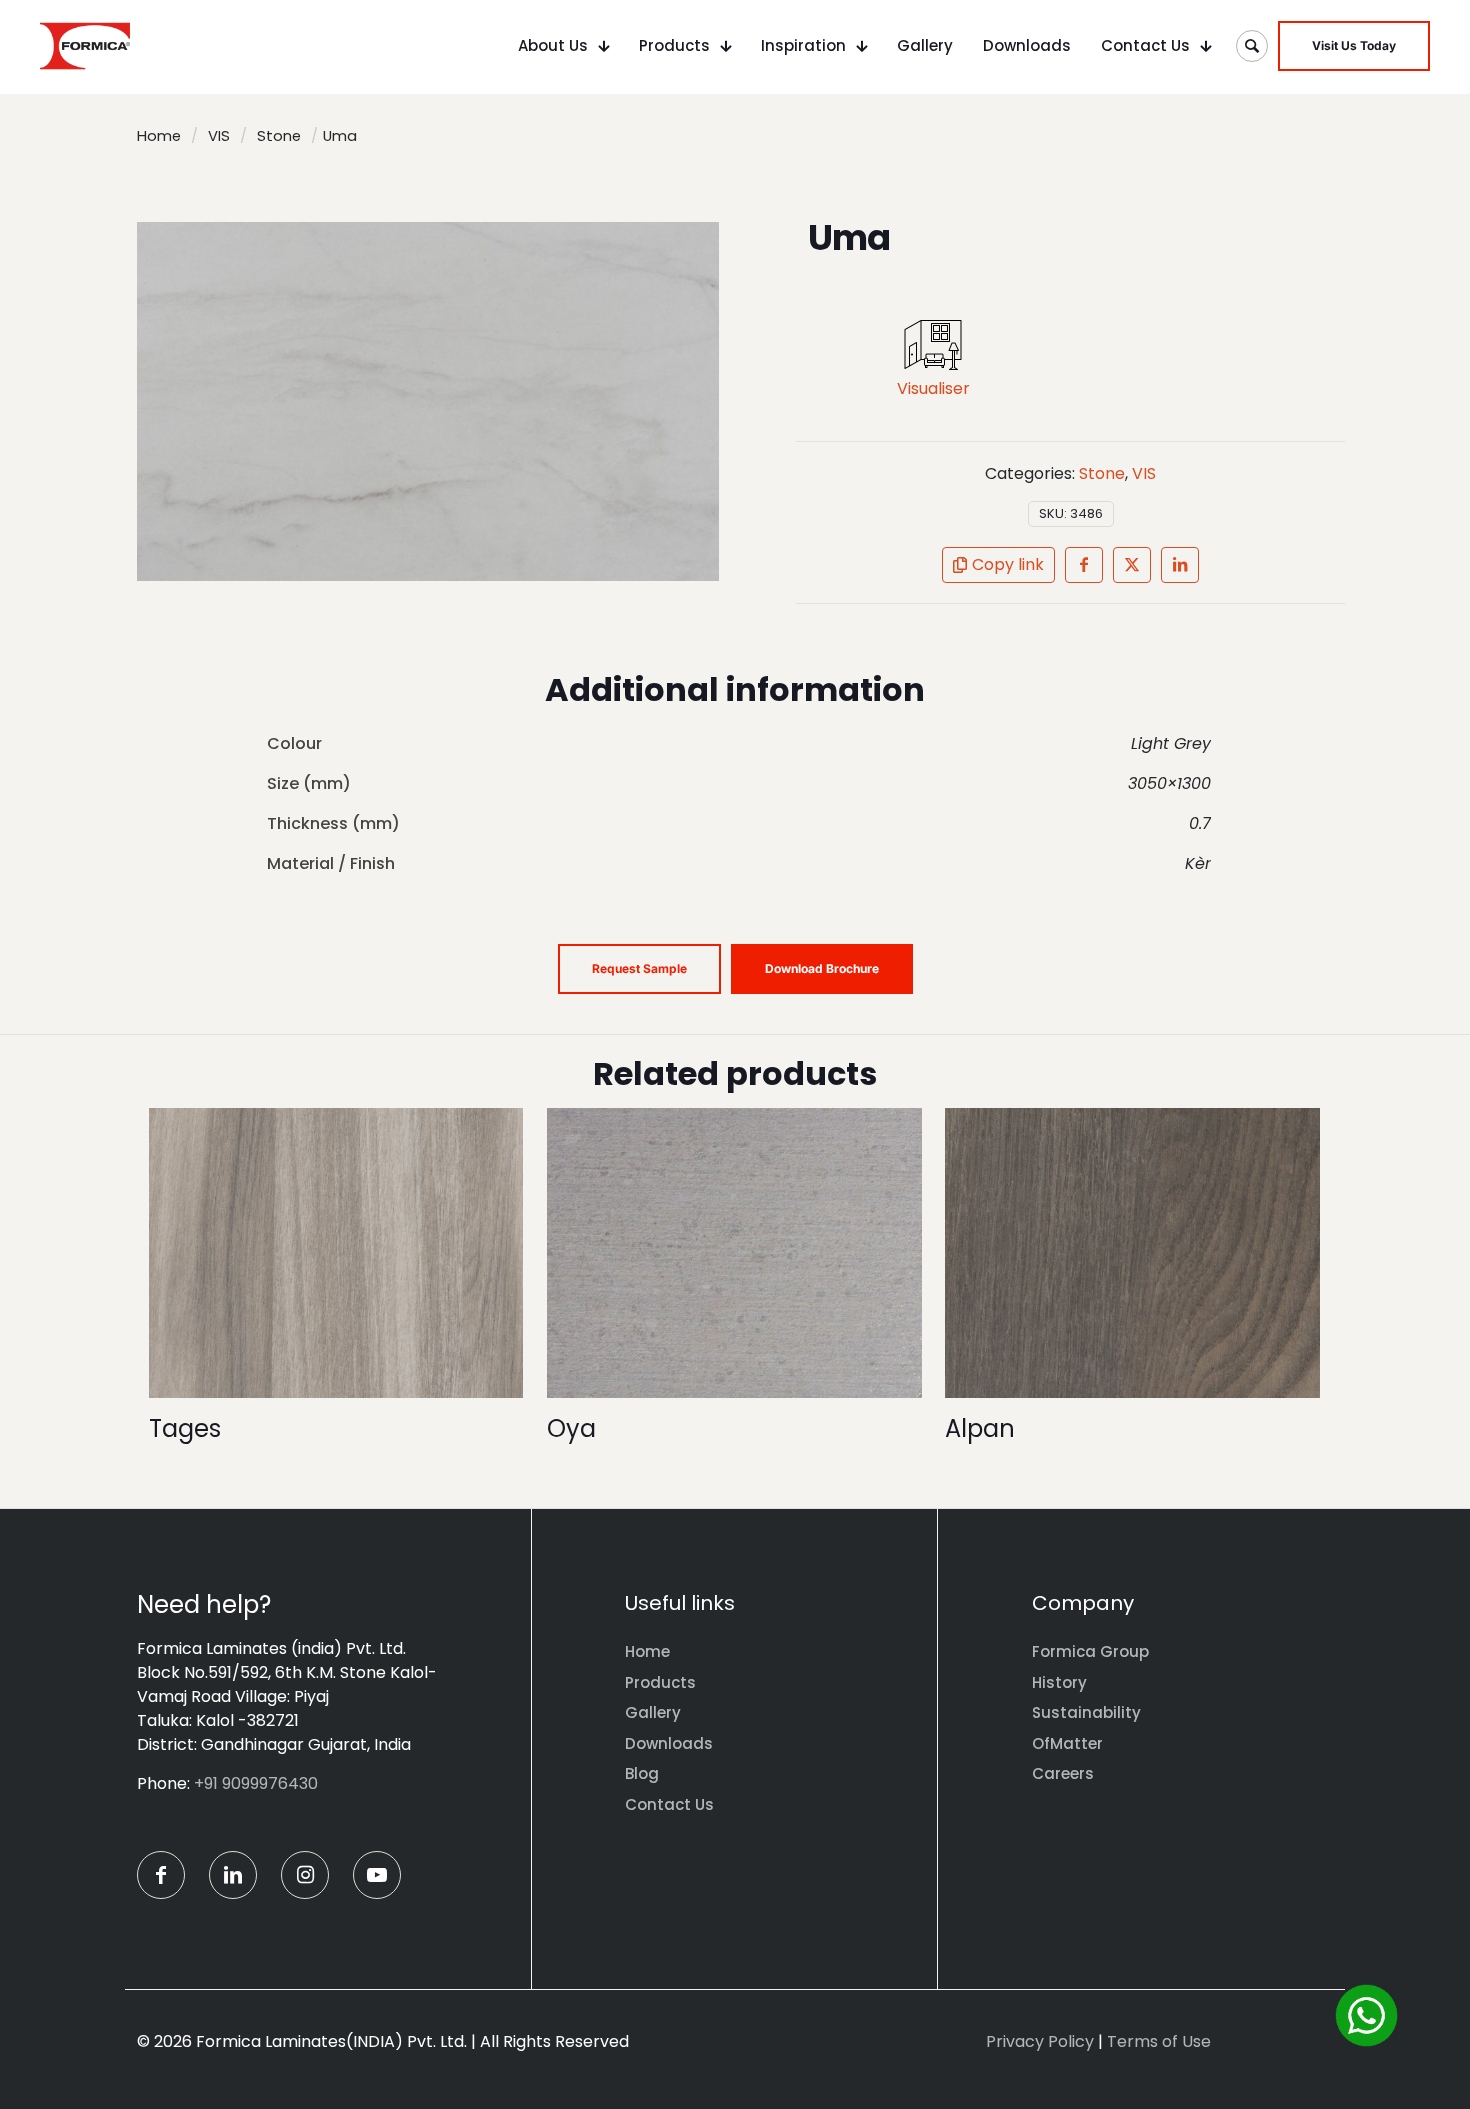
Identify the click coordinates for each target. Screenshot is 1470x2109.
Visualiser (933, 388)
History (1059, 1682)
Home (159, 136)
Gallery (653, 1712)
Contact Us (669, 1804)
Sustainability (1086, 1712)
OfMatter (1067, 1743)
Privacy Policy (1040, 2041)
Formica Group (1090, 1651)
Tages (185, 1428)
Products (660, 1682)
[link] (933, 345)
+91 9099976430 (256, 1783)
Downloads (669, 1743)
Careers (1063, 1773)
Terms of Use (1159, 2041)
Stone (279, 136)
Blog (642, 1773)
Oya (571, 1428)
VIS (219, 136)
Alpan (980, 1428)
